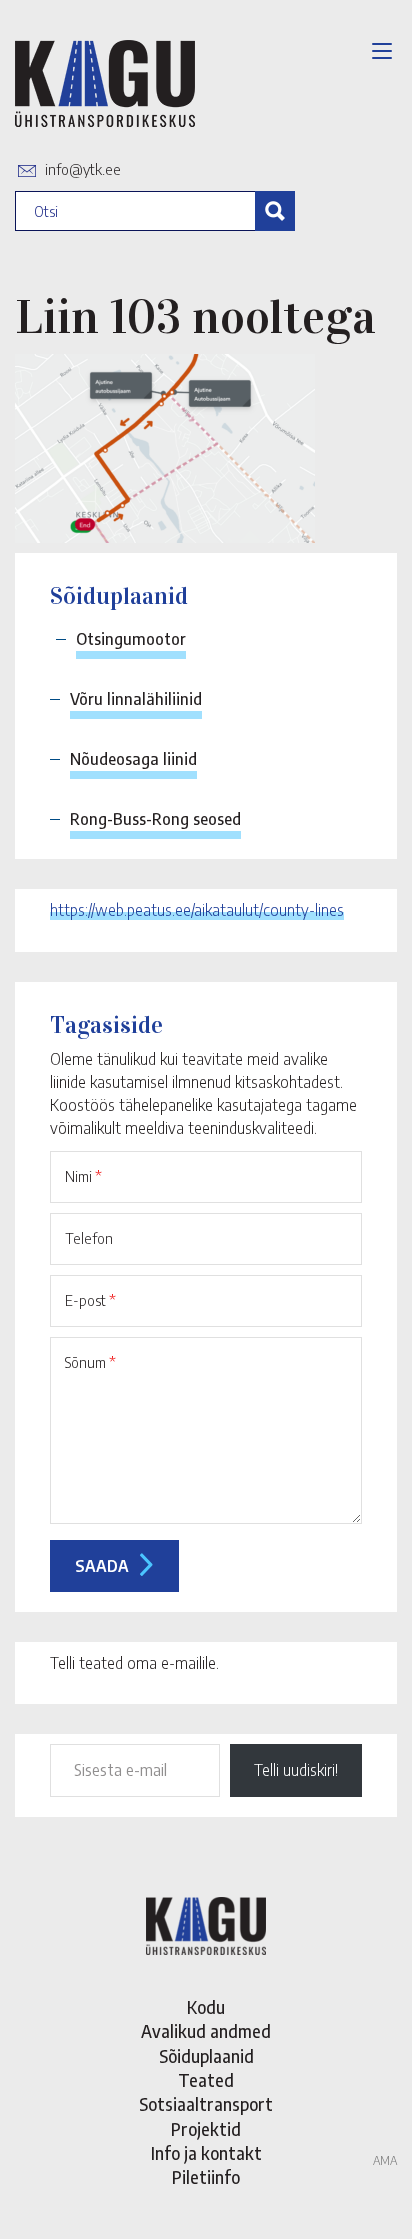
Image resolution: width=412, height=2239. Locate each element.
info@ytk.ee (83, 169)
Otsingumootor (131, 639)
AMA (385, 2160)
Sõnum (90, 1362)
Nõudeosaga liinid (133, 759)
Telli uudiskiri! (296, 1770)
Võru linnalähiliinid (136, 699)
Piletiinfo (206, 2177)
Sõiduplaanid (206, 2056)
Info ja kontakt (206, 2153)
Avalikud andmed (206, 2031)
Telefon (89, 1238)
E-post (90, 1300)
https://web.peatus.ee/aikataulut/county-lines (197, 910)
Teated (206, 2080)
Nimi (83, 1176)
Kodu (206, 2007)
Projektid (206, 2129)
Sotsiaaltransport (206, 2104)
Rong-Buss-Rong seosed (155, 819)
